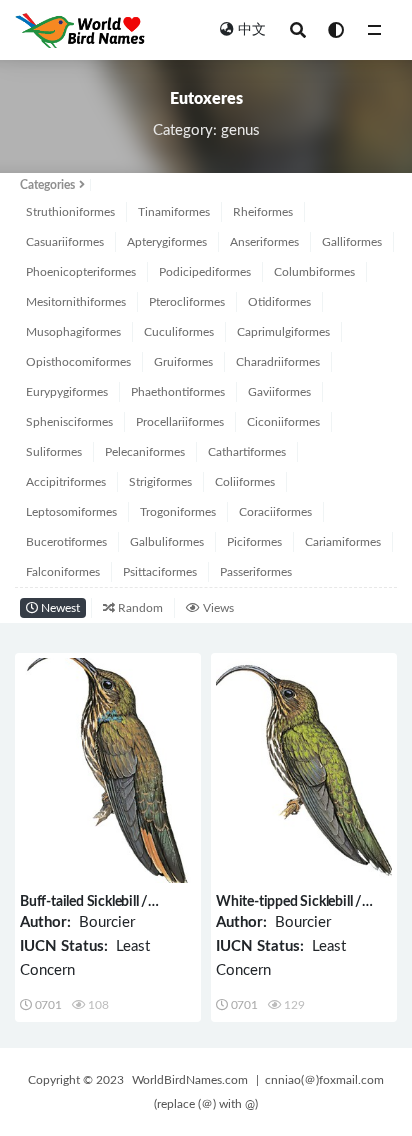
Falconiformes (63, 572)
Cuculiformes (179, 332)
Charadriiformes (278, 362)
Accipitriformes (66, 482)
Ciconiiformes (283, 422)
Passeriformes (256, 572)
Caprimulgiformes (283, 332)
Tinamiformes (174, 212)
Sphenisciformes (69, 422)
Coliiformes (245, 482)
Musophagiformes (73, 332)
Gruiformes (183, 362)
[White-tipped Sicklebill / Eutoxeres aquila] (304, 770)
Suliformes (54, 452)
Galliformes (352, 242)
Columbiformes (314, 272)
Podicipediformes (205, 272)
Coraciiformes (275, 512)
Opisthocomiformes (78, 362)
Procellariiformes (180, 422)
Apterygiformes (167, 242)
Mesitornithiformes (76, 302)
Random (139, 608)
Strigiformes (160, 482)
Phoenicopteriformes (81, 272)
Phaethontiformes (178, 392)
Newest (59, 608)
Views (217, 608)
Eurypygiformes (67, 392)
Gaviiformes (279, 392)
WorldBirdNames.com (190, 1080)
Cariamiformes (343, 542)
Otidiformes (279, 302)
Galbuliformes (167, 542)
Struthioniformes (70, 212)
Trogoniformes (178, 512)
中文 (252, 30)
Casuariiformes (65, 242)
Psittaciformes (160, 572)
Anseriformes (264, 242)
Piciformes (254, 542)
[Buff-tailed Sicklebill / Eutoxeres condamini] (108, 770)
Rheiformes (263, 212)
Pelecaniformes (145, 452)
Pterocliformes (187, 302)
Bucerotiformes (66, 542)
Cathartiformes (247, 452)
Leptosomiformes (71, 512)
